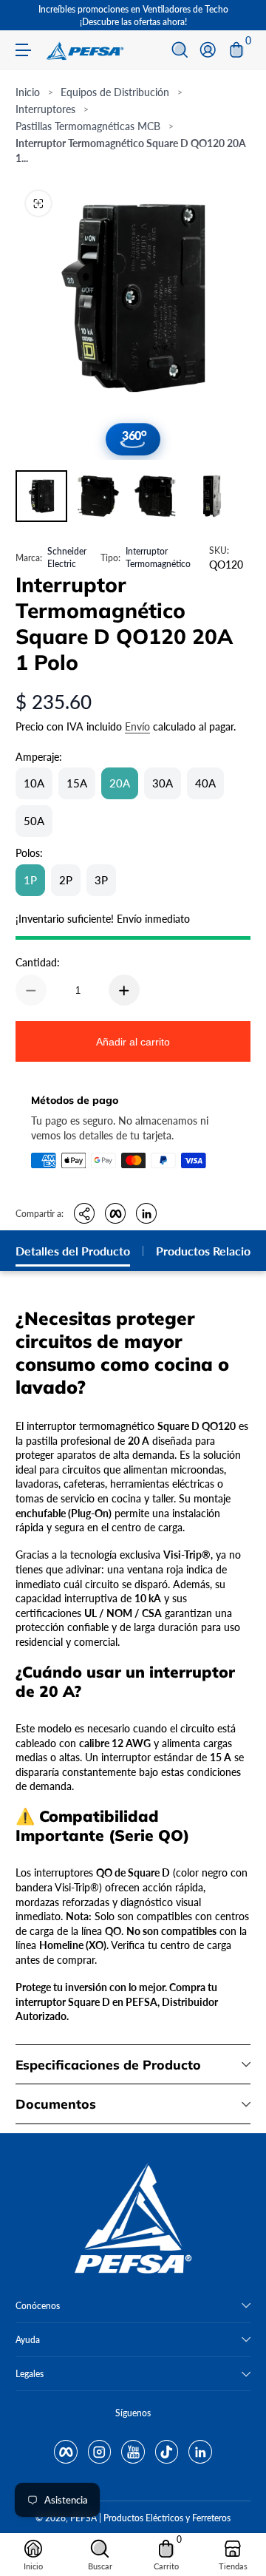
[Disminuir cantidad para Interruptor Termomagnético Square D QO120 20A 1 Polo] (31, 990)
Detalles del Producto (73, 1251)
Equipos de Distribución (115, 92)
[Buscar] (180, 50)
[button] (180, 50)
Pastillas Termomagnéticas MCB (88, 126)
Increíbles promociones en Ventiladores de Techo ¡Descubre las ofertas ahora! (133, 16)
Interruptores (45, 109)
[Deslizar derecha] (240, 16)
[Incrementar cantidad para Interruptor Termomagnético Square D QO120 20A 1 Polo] (124, 990)
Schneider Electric (67, 557)
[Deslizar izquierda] (26, 16)
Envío (137, 726)
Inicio (28, 92)
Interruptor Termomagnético (158, 557)
